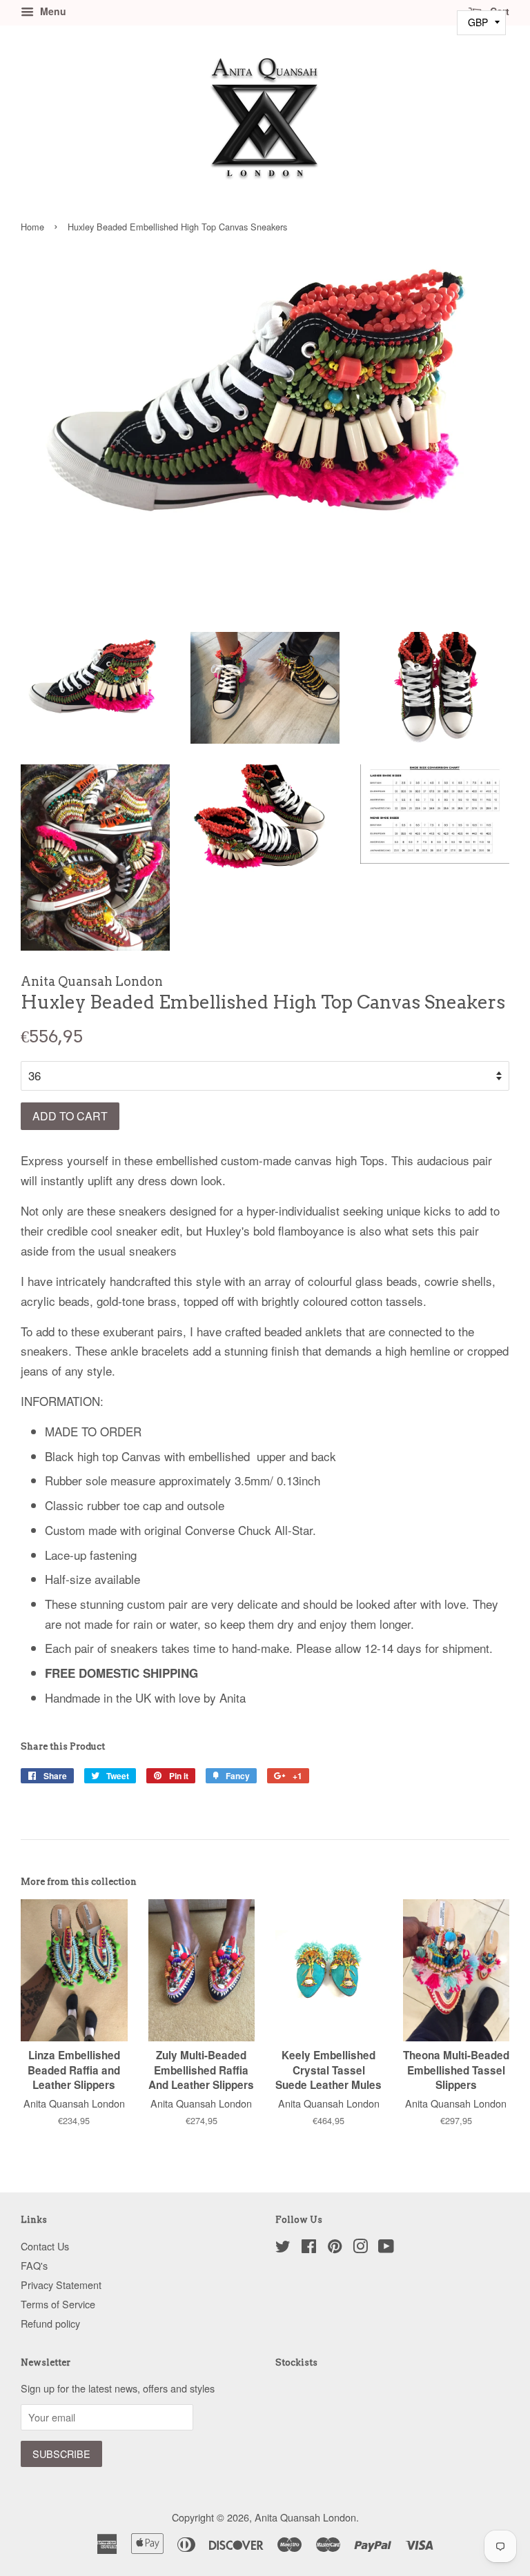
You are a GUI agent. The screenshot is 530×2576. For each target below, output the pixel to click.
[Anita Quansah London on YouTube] (386, 2248)
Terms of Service (58, 2304)
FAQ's (34, 2265)
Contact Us (45, 2246)
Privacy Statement (61, 2285)
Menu (52, 11)
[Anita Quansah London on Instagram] (360, 2248)
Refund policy (50, 2323)
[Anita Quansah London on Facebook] (309, 2248)
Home (32, 227)
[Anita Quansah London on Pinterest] (335, 2248)
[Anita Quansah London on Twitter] (283, 2248)
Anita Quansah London (305, 2517)
